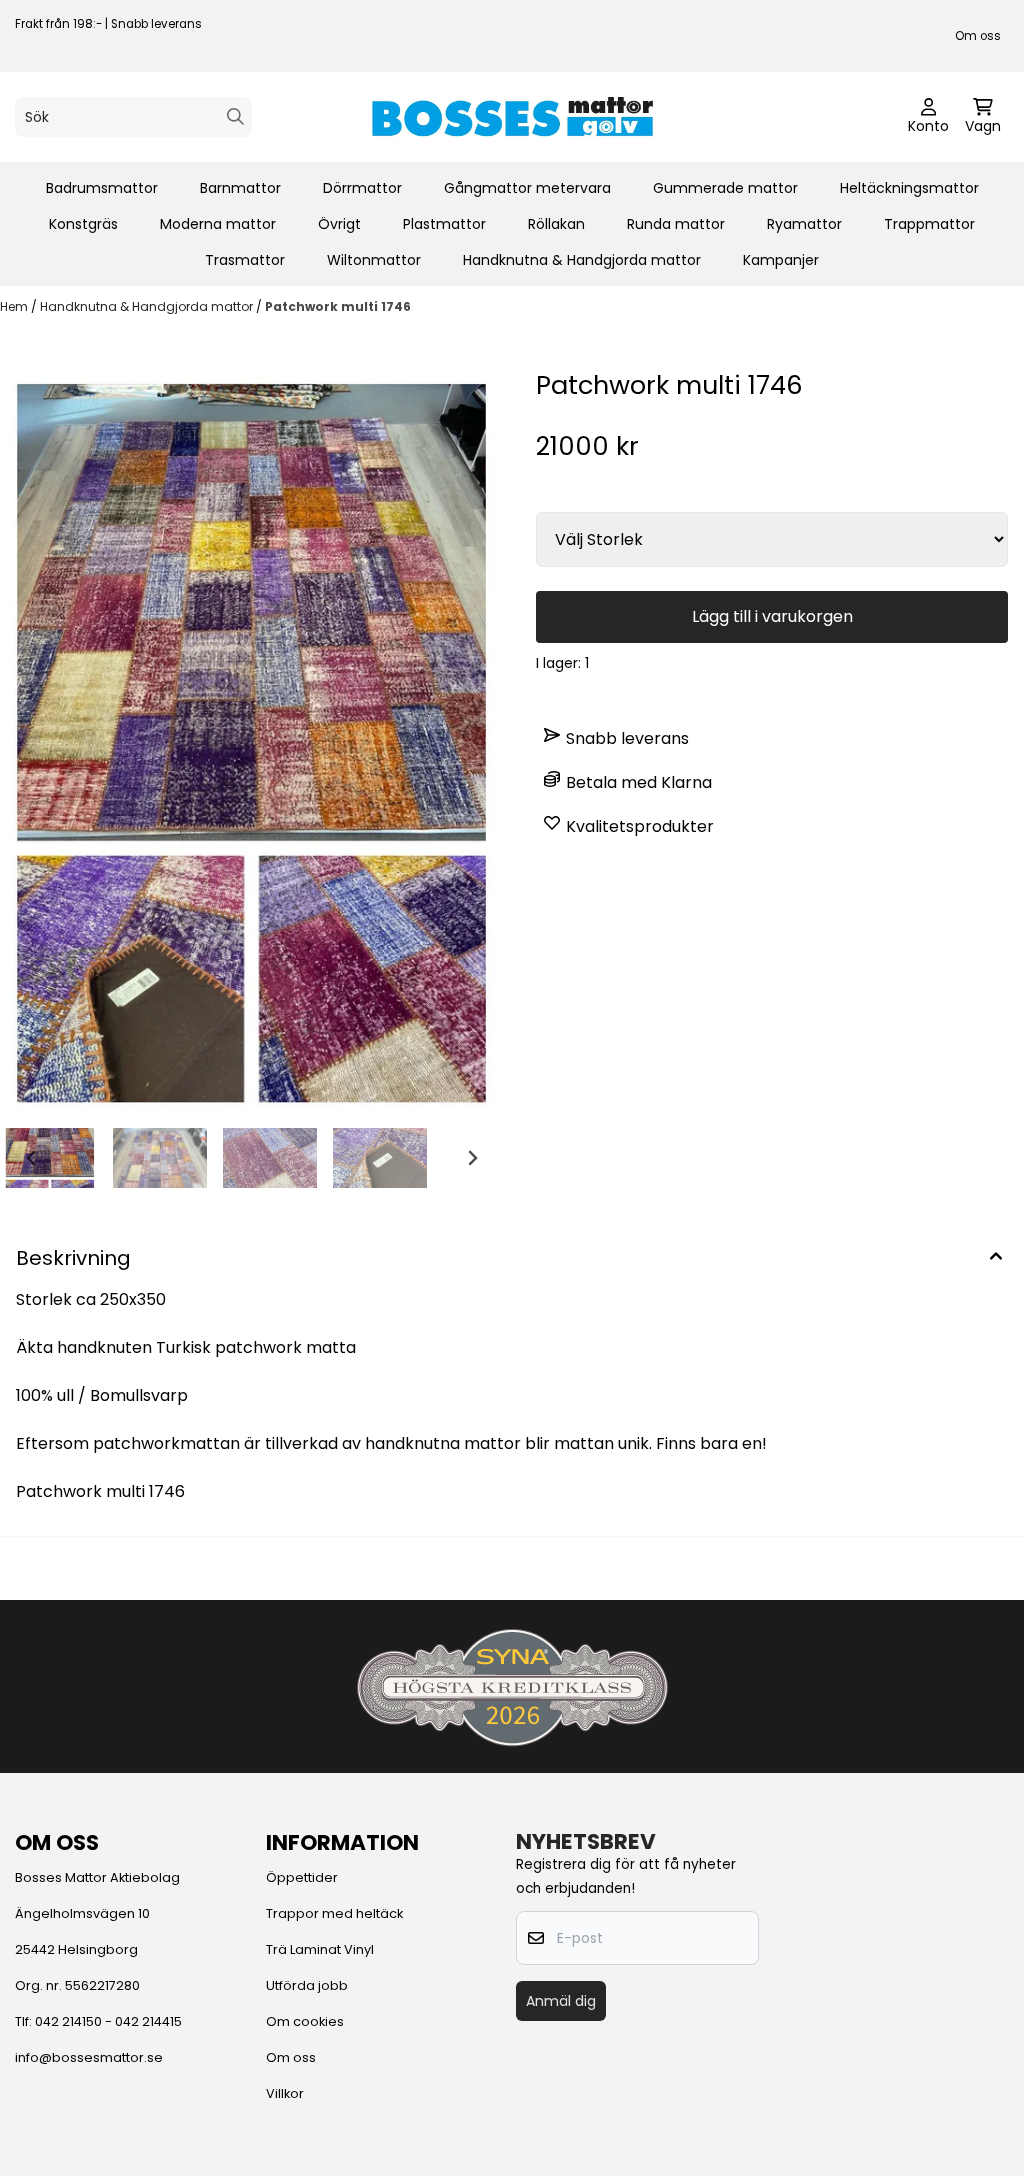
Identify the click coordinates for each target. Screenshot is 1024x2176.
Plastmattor (444, 224)
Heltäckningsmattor (909, 188)
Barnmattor (240, 188)
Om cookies (305, 2021)
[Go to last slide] (32, 1158)
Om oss (978, 36)
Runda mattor (676, 224)
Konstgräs (83, 224)
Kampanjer (781, 260)
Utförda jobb (307, 1985)
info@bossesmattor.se (89, 2057)
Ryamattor (804, 224)
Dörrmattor (362, 188)
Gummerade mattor (725, 188)
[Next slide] (472, 1158)
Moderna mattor (218, 224)
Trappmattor (929, 224)
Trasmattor (245, 260)
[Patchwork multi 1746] (252, 743)
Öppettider (302, 1877)
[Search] (235, 116)
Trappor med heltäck (334, 1913)
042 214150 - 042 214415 (108, 2021)
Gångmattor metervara (527, 188)
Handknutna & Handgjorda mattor (582, 260)
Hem (15, 306)
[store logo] (512, 117)
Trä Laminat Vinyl (320, 1949)
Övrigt (339, 224)
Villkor (285, 2093)
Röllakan (556, 224)
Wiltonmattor (374, 260)
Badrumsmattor (102, 188)
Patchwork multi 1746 (338, 306)
